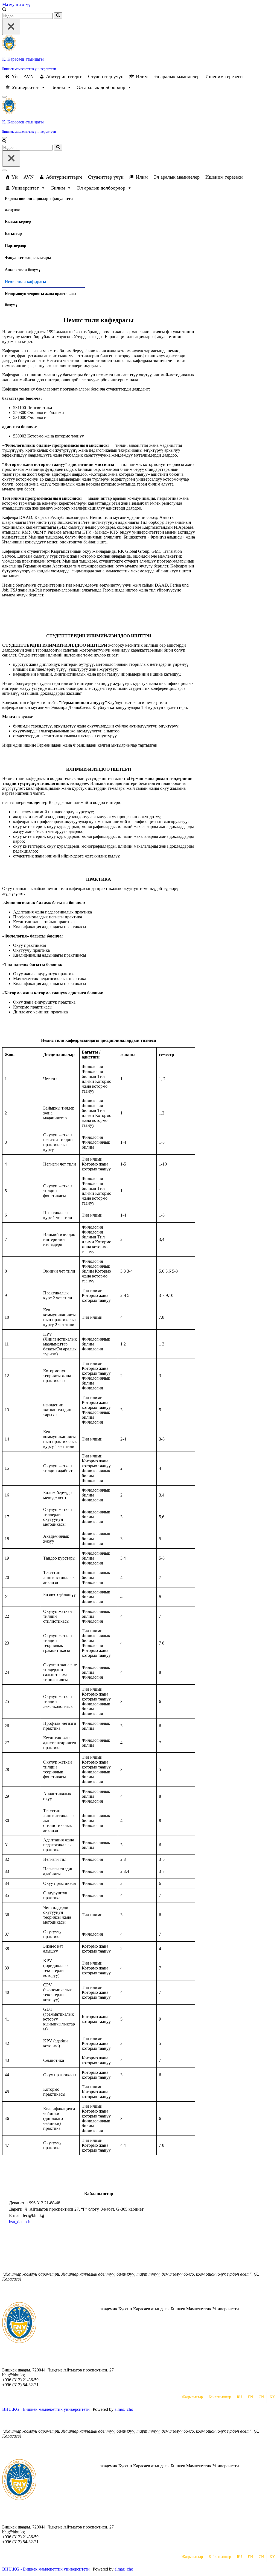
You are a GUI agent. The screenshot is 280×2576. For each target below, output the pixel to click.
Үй (15, 76)
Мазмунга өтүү (16, 5)
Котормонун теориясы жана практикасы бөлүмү (41, 299)
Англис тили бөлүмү (23, 270)
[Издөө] (4, 10)
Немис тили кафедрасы (25, 282)
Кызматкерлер (18, 222)
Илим (142, 76)
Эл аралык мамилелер (177, 76)
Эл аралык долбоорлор (101, 87)
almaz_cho (124, 2409)
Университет (25, 87)
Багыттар (13, 234)
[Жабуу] (11, 27)
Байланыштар (220, 2397)
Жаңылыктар (192, 2397)
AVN (29, 76)
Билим (58, 87)
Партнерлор (16, 246)
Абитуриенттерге (64, 76)
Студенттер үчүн (106, 76)
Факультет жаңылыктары (28, 258)
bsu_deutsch (20, 2222)
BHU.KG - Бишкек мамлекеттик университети (46, 2409)
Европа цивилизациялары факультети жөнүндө (39, 204)
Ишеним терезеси (224, 76)
